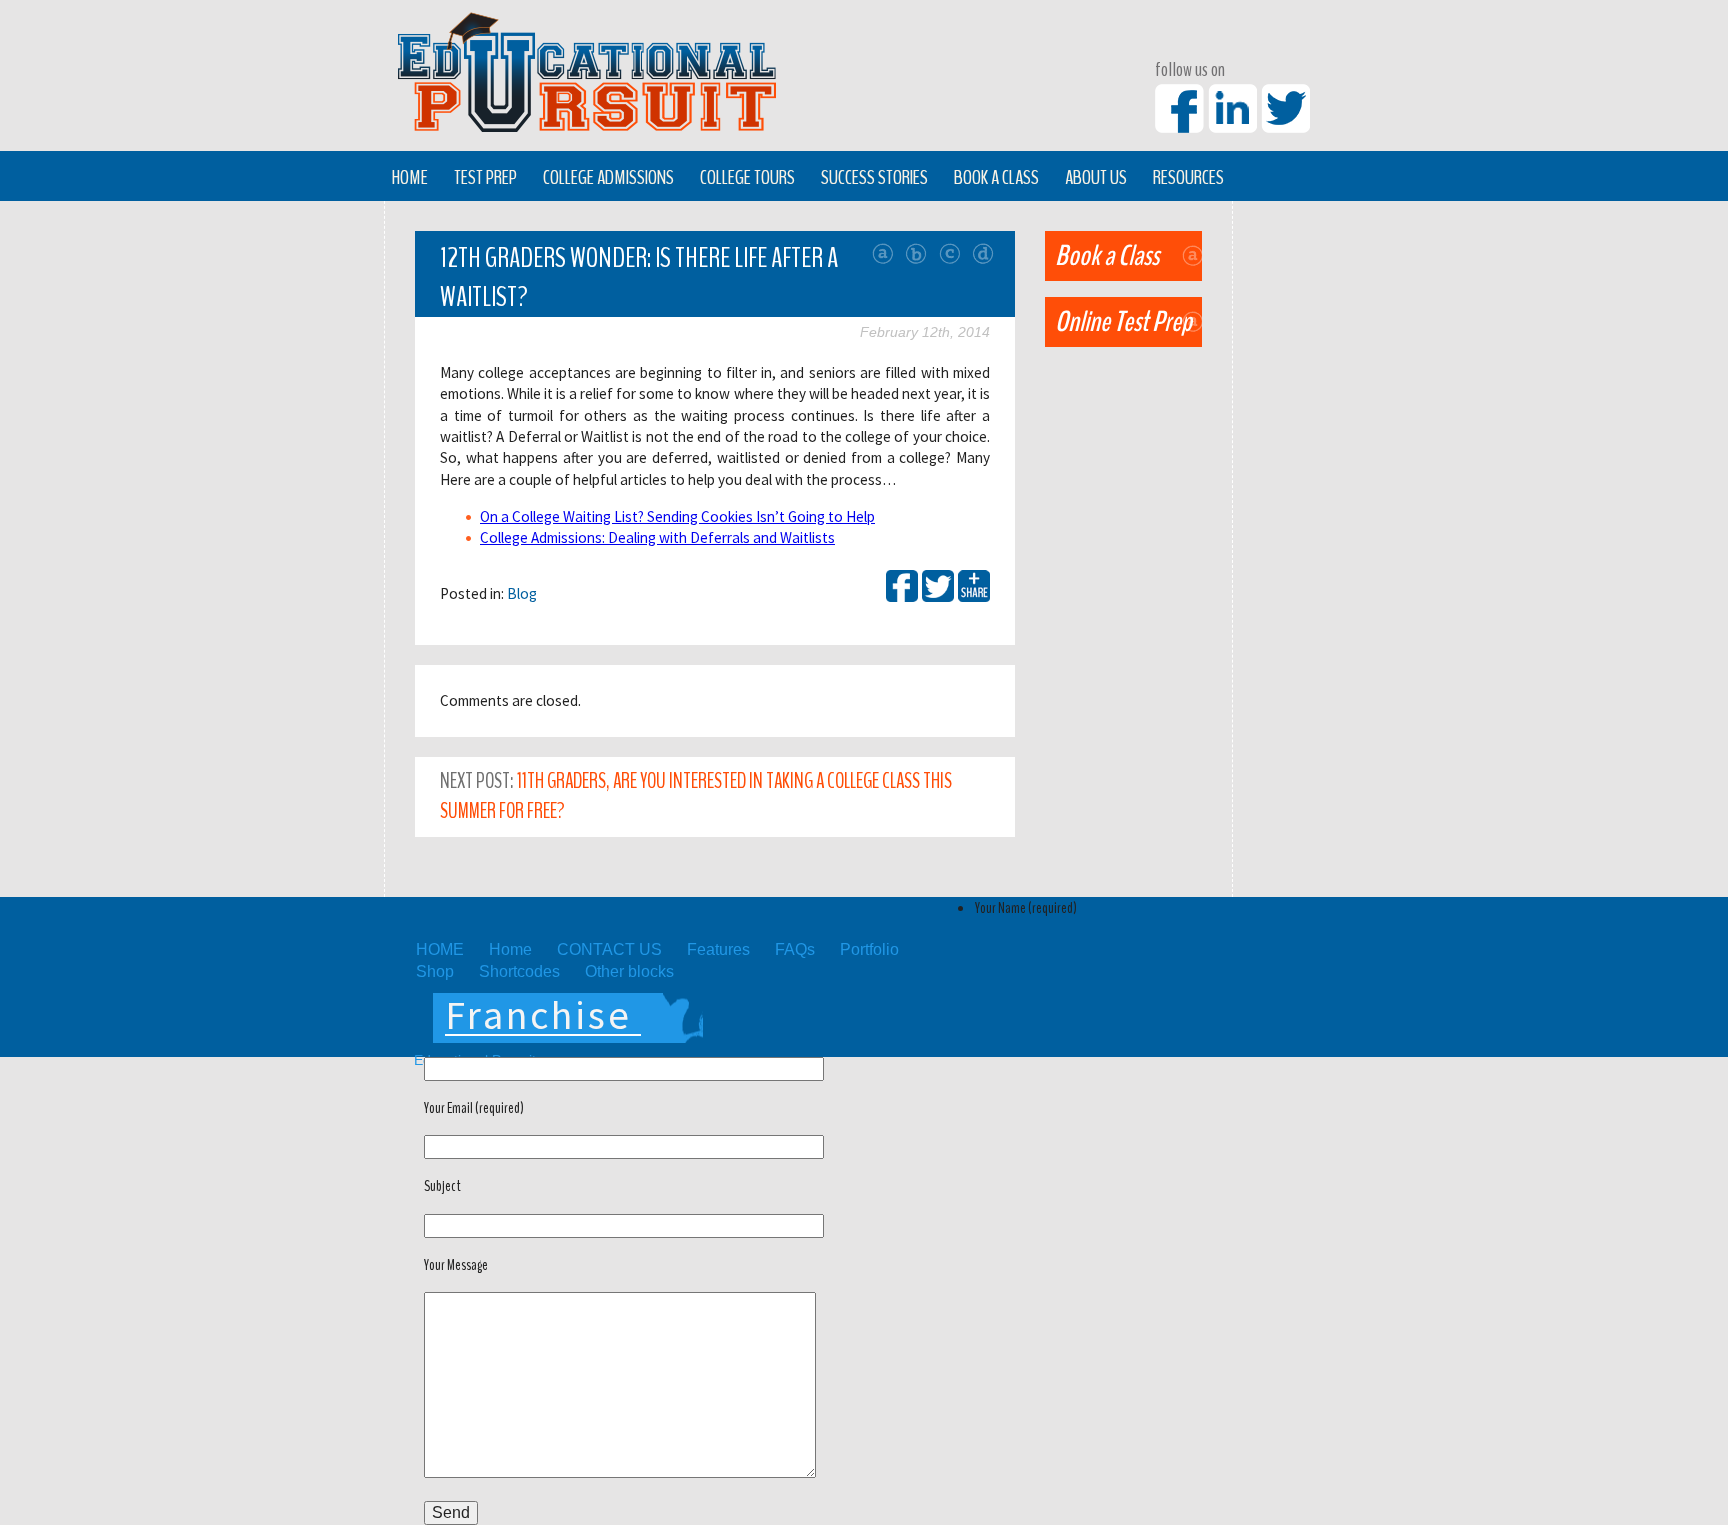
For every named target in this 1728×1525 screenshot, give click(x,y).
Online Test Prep (1123, 322)
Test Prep (485, 177)
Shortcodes (519, 971)
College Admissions (608, 177)
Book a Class (996, 177)
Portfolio (869, 949)
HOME (440, 949)
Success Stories (874, 177)
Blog (522, 593)
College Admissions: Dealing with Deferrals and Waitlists (657, 537)
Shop (435, 971)
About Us (1096, 177)
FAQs (795, 949)
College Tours (747, 177)
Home (410, 177)
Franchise (538, 1015)
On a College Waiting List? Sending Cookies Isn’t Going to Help (677, 516)
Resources (1188, 177)
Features (718, 949)
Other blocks (629, 971)
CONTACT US (609, 949)
